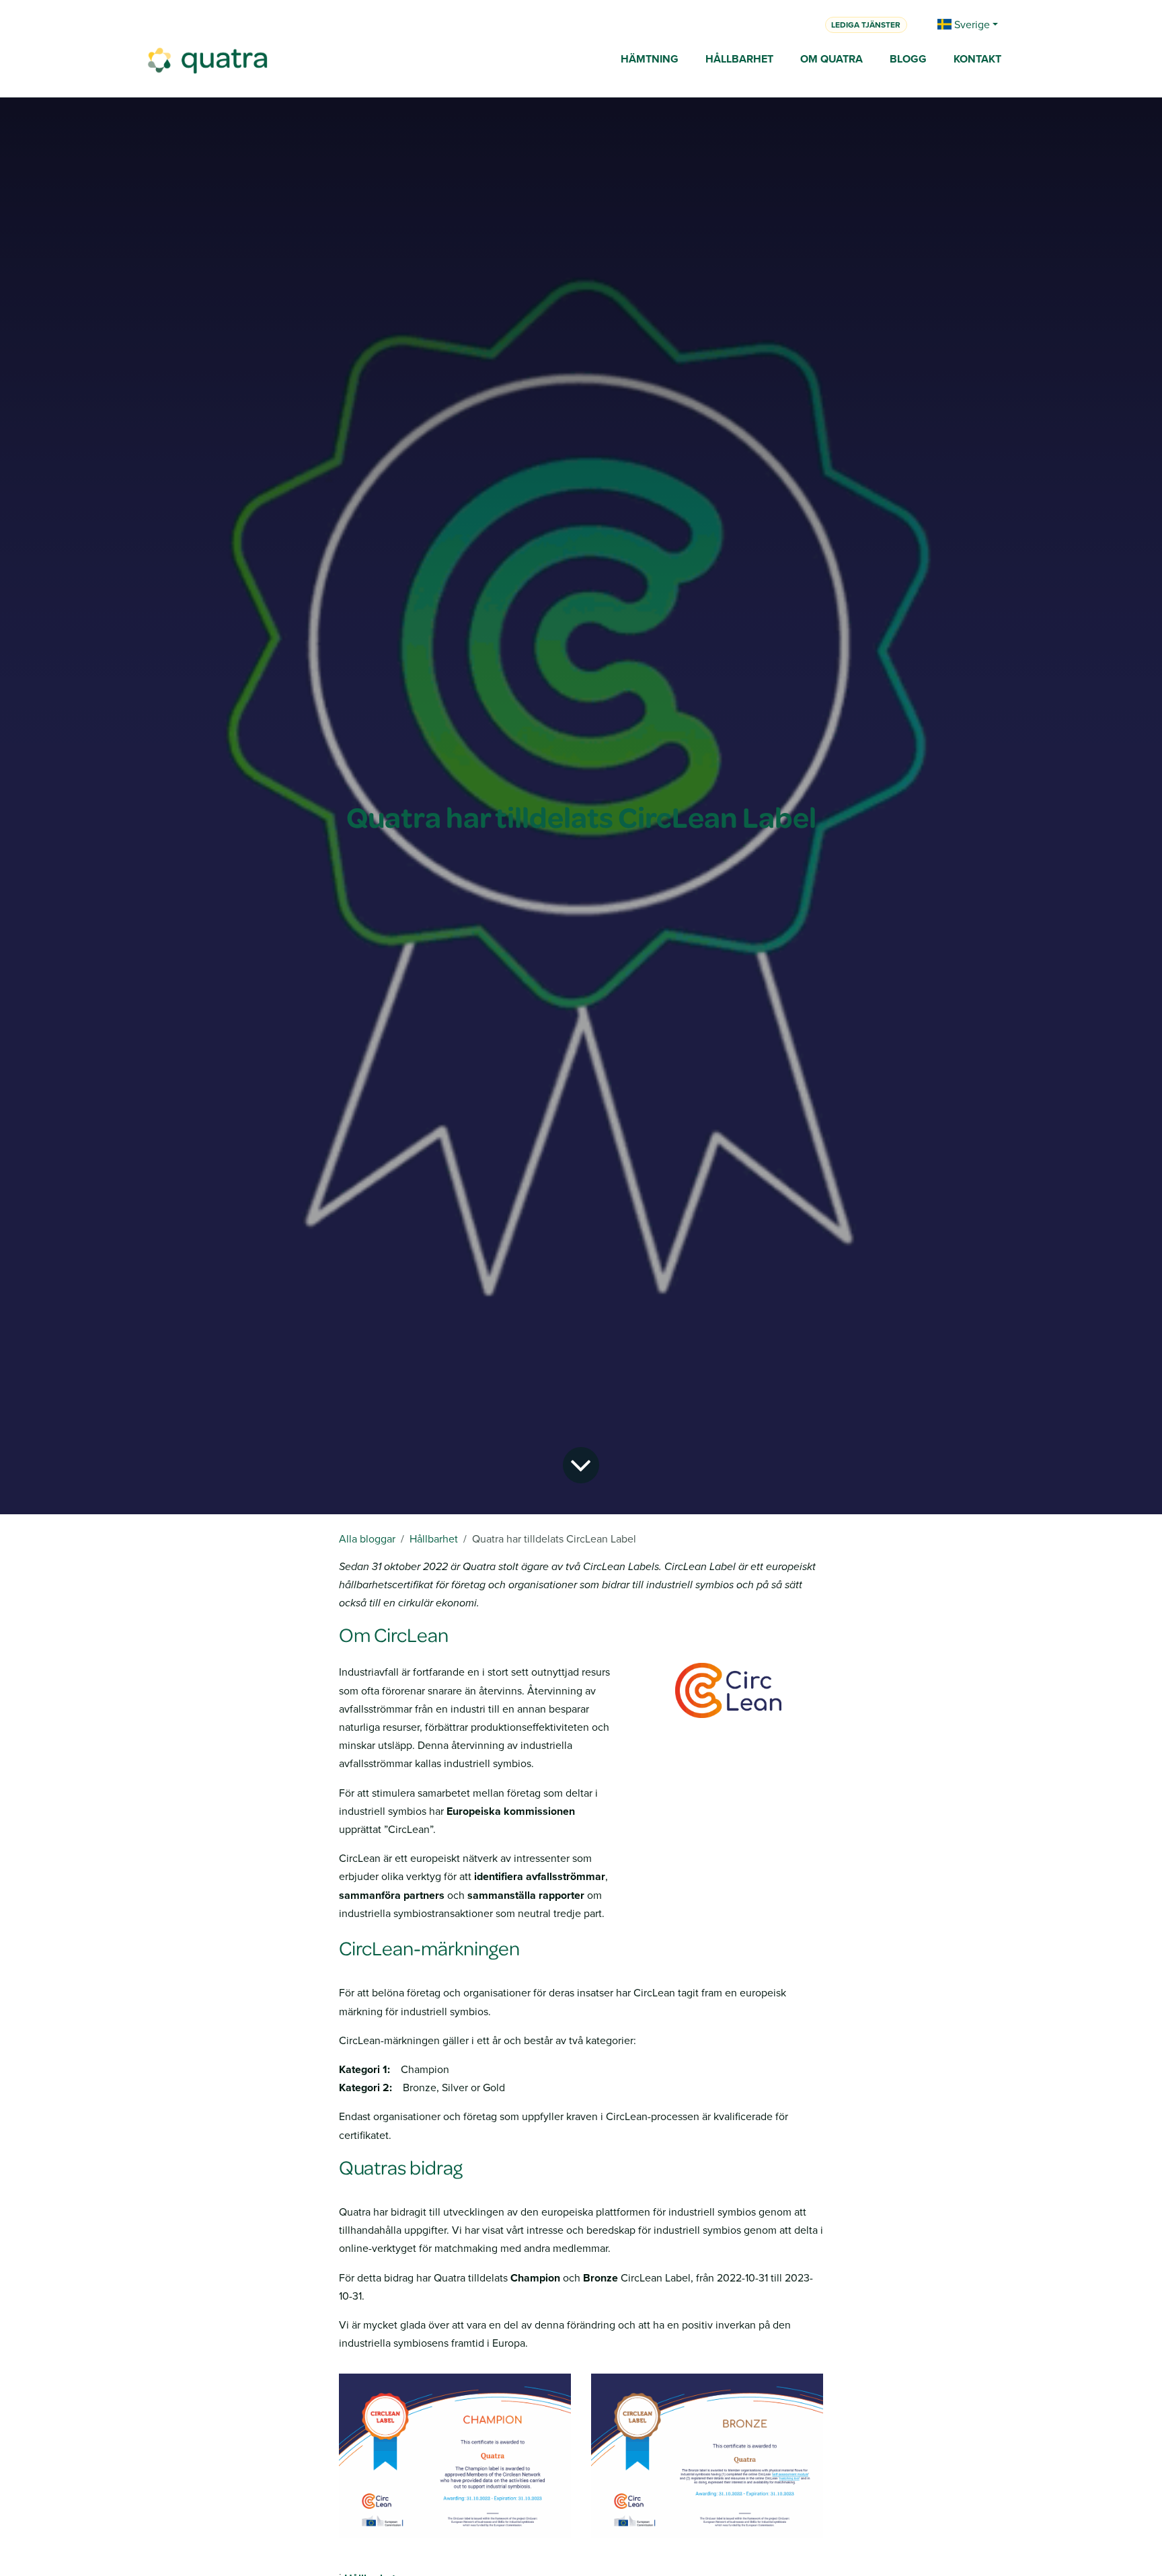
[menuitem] (650, 60)
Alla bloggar (367, 1538)
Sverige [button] (971, 24)
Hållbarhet (434, 1538)
